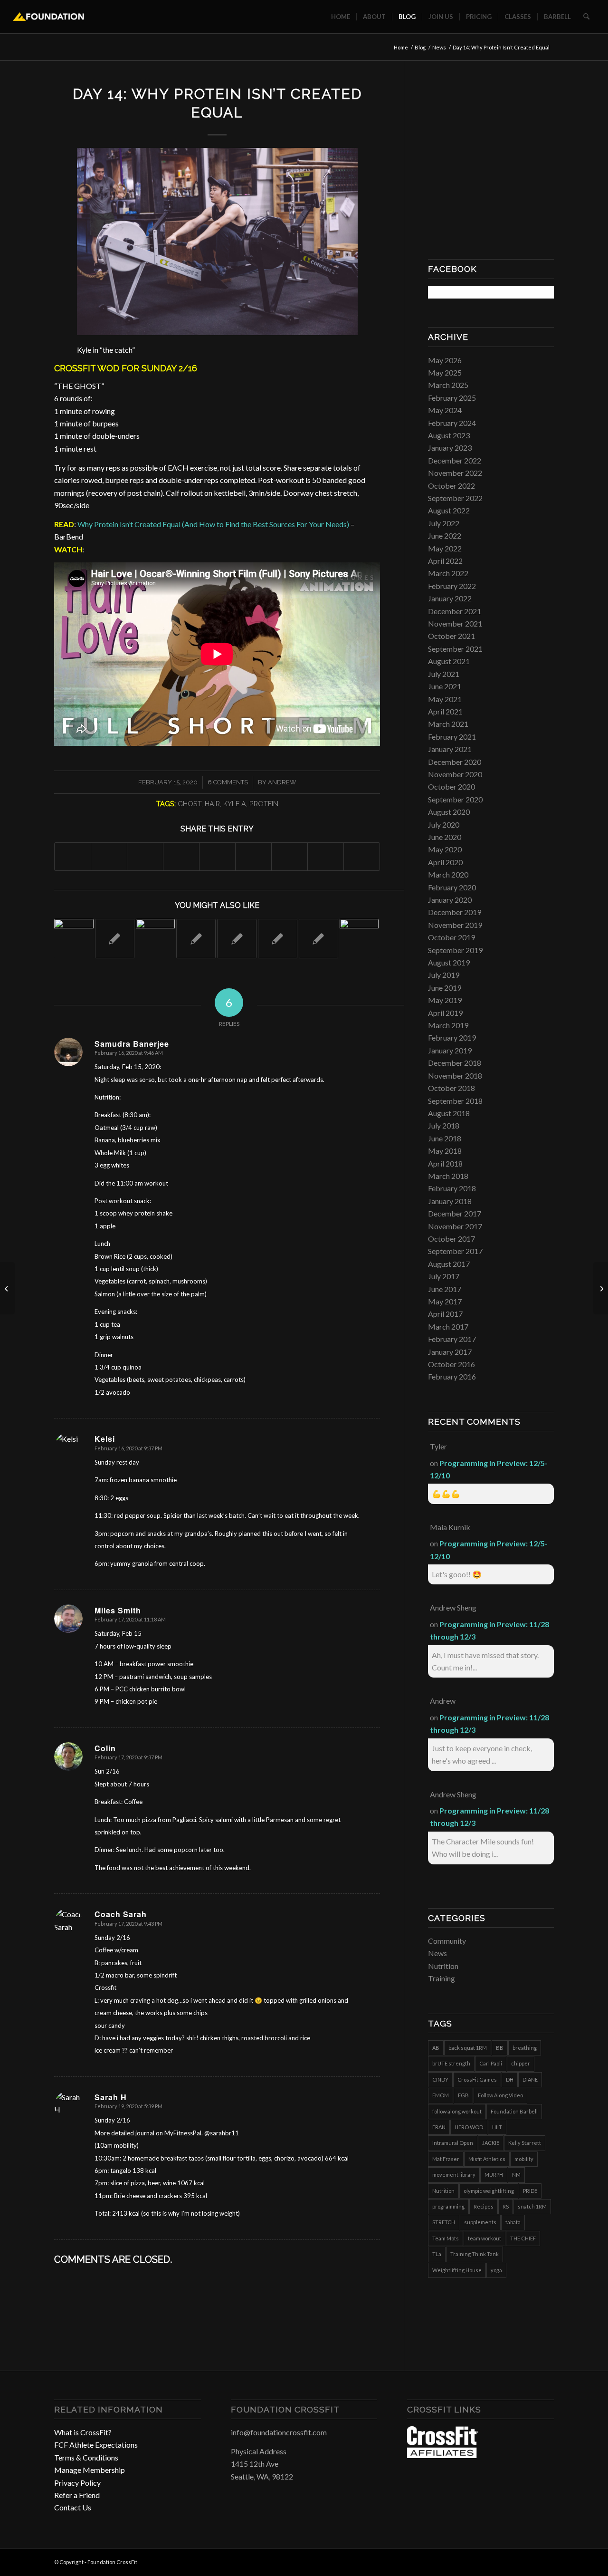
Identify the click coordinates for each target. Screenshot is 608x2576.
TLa (437, 2254)
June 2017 (445, 1289)
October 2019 (451, 937)
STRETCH (444, 2222)
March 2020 (448, 874)
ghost (190, 804)
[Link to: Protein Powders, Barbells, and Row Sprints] (359, 939)
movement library (454, 2175)
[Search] (586, 17)
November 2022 (455, 473)
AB (436, 2048)
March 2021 (448, 724)
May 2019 (445, 1000)
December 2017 (455, 1213)
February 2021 (452, 737)
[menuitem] (341, 17)
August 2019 (449, 962)
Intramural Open (453, 2143)
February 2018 (452, 1188)
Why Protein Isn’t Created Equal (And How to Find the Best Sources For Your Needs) (213, 524)
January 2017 (450, 1352)
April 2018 (445, 1163)
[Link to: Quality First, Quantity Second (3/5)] (156, 939)
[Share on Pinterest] (181, 856)
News (437, 1953)
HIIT (497, 2127)
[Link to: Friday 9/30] (318, 939)
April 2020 (445, 862)
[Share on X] (109, 856)
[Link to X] (547, 2561)
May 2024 (445, 410)
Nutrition (443, 1966)
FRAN (439, 2127)
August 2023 (449, 435)
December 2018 (455, 1063)
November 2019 (455, 925)
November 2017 (455, 1226)
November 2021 (455, 623)
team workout (484, 2238)
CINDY (440, 2079)
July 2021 (444, 674)
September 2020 (455, 799)
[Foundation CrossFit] (49, 17)
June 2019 (445, 988)
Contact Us (73, 2507)
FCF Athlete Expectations (96, 2445)
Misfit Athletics (487, 2159)
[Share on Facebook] (73, 856)
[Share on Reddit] (326, 856)
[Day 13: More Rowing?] (7, 1288)
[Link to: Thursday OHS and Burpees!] (196, 939)
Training (442, 1978)
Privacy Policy (77, 2483)
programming (448, 2206)
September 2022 (455, 498)
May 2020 (445, 849)
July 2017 (444, 1276)
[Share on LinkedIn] (217, 856)
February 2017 (452, 1339)
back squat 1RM (468, 2048)
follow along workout (457, 2111)
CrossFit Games (477, 2079)
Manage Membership (90, 2470)
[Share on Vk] (290, 856)
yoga (496, 2270)
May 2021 (445, 699)
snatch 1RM (532, 2206)
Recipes (484, 2206)
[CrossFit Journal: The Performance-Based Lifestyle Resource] (443, 2455)
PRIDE (530, 2191)
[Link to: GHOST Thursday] (237, 939)
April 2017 (445, 1314)
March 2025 (448, 385)
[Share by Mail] (362, 856)
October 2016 (451, 1364)
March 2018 (448, 1176)
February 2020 (452, 887)
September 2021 (455, 649)
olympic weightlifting (489, 2191)
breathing (525, 2048)
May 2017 (445, 1301)
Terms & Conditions (86, 2457)
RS (506, 2206)
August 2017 (449, 1264)
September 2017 (455, 1251)
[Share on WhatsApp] (145, 856)
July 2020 (444, 825)
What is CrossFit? (83, 2432)
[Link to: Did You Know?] (115, 939)
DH (510, 2079)
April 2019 (445, 1013)
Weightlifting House (457, 2270)
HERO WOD (469, 2127)
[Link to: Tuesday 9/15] (278, 939)
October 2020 (451, 786)
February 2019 (452, 1037)
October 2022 (451, 486)
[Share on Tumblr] (253, 856)
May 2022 (445, 548)
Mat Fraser (446, 2159)
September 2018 (455, 1101)
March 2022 (448, 573)
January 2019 (450, 1050)
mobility (524, 2159)
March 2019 (448, 1025)
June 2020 (445, 837)
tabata (513, 2222)
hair (212, 804)
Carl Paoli (491, 2063)
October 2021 (451, 636)
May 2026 (445, 360)
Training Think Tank (475, 2254)
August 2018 (449, 1113)
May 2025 (445, 372)
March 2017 (448, 1327)
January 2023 (450, 448)
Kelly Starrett (525, 2143)
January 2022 (450, 598)
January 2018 (450, 1201)
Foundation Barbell (514, 2111)
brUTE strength (451, 2063)
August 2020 (449, 812)
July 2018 (444, 1125)
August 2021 (449, 661)
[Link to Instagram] (532, 2561)
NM (516, 2175)
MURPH (494, 2175)
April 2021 (445, 711)
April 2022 (445, 561)
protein (264, 804)
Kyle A (235, 804)
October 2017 (451, 1239)
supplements (480, 2222)
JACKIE (491, 2143)
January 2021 (450, 749)
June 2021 (445, 686)
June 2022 (445, 535)
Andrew (282, 782)
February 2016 (452, 1376)
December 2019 (455, 912)
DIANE (530, 2079)
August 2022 (449, 510)
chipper (521, 2063)
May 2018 (445, 1151)
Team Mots (446, 2238)
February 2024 (452, 423)
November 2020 (455, 774)
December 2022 (455, 460)
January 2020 (450, 900)
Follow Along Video (500, 2095)
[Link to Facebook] (518, 2561)
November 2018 (455, 1076)
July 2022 (444, 523)
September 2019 (455, 950)
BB (500, 2048)
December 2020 (455, 762)
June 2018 (445, 1138)
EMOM (441, 2095)
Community (447, 1941)
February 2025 (452, 398)
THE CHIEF (523, 2238)
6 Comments (228, 782)
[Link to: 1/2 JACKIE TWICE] (74, 939)
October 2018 (451, 1088)
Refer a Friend (77, 2495)
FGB (463, 2095)
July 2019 (444, 975)
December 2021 (455, 611)
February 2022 (452, 586)
